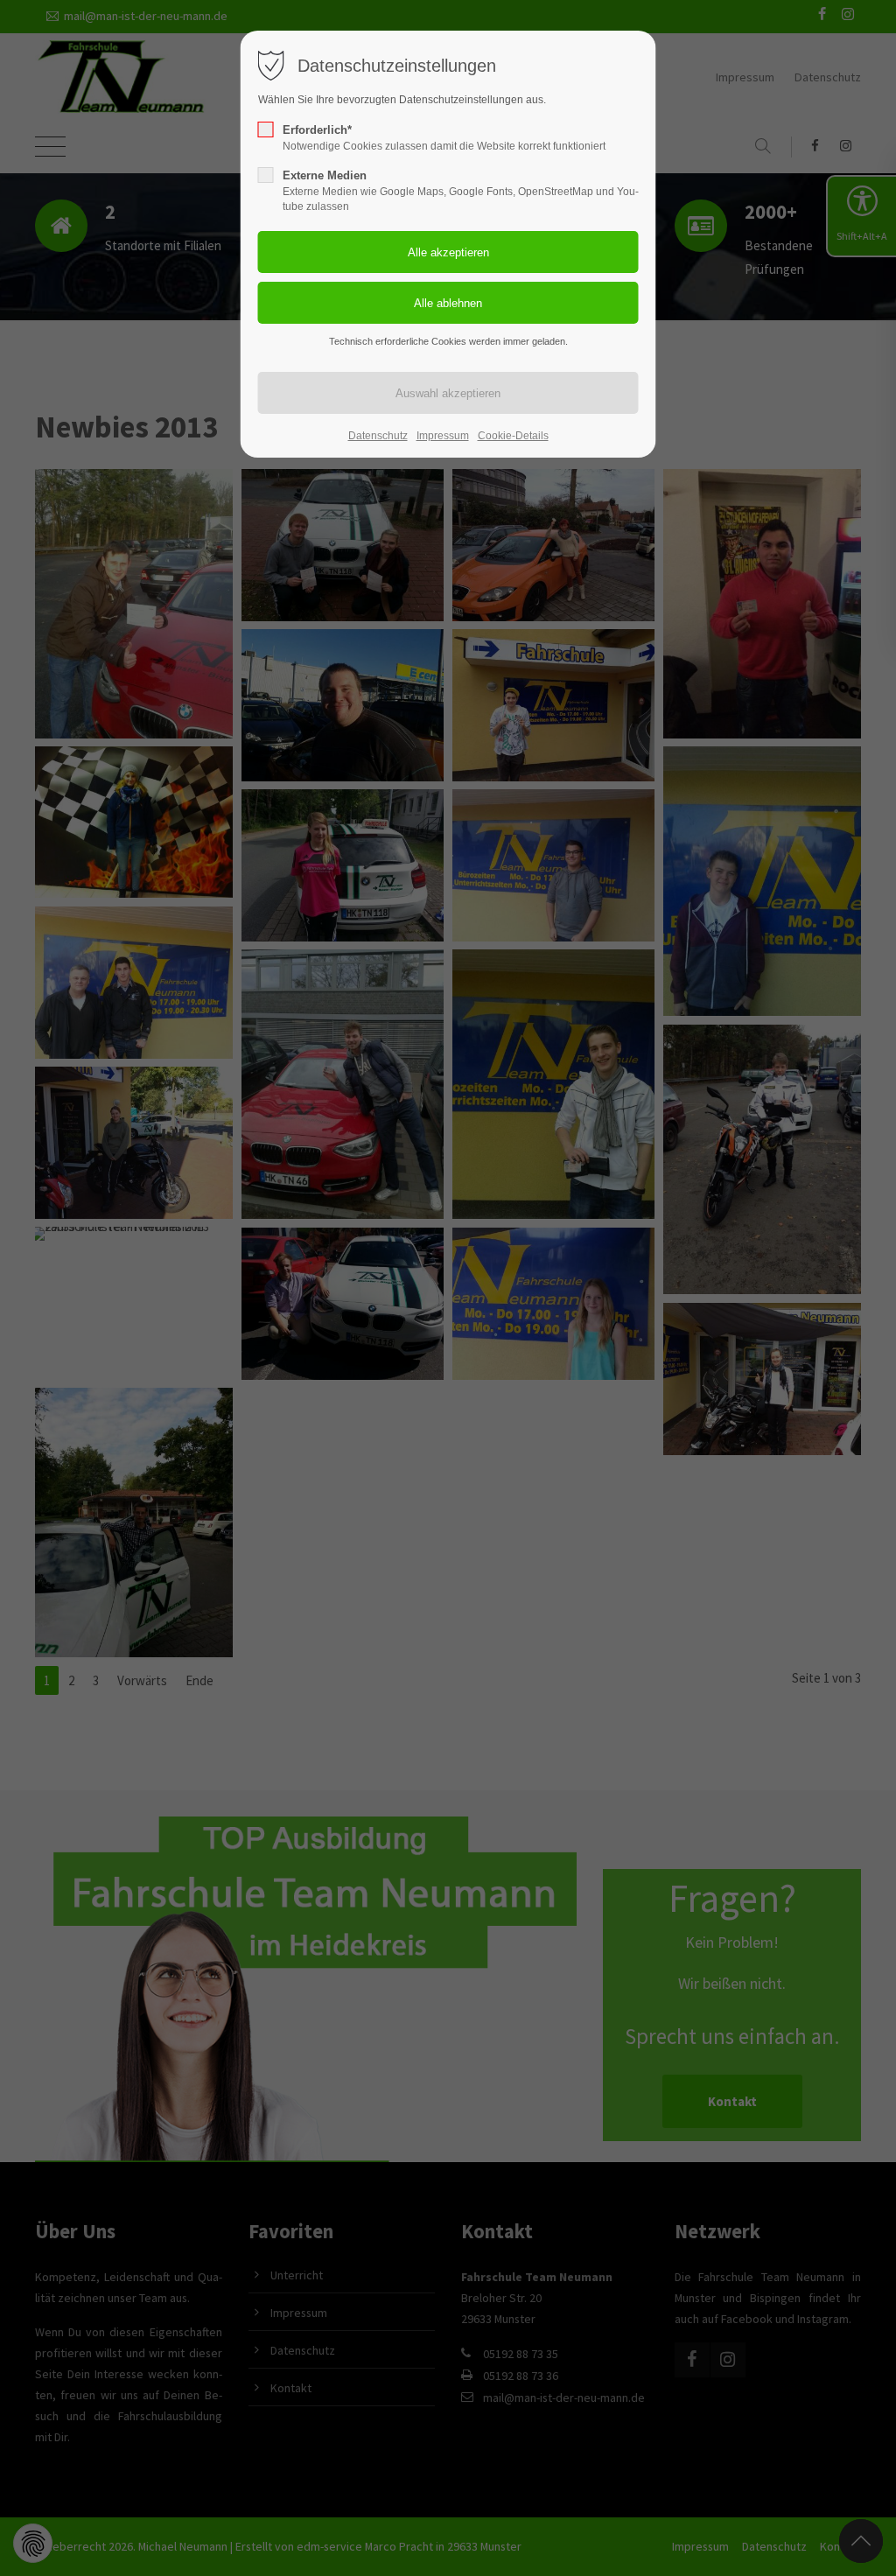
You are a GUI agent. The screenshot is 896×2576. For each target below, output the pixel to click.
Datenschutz (378, 436)
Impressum (443, 436)
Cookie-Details (513, 436)
